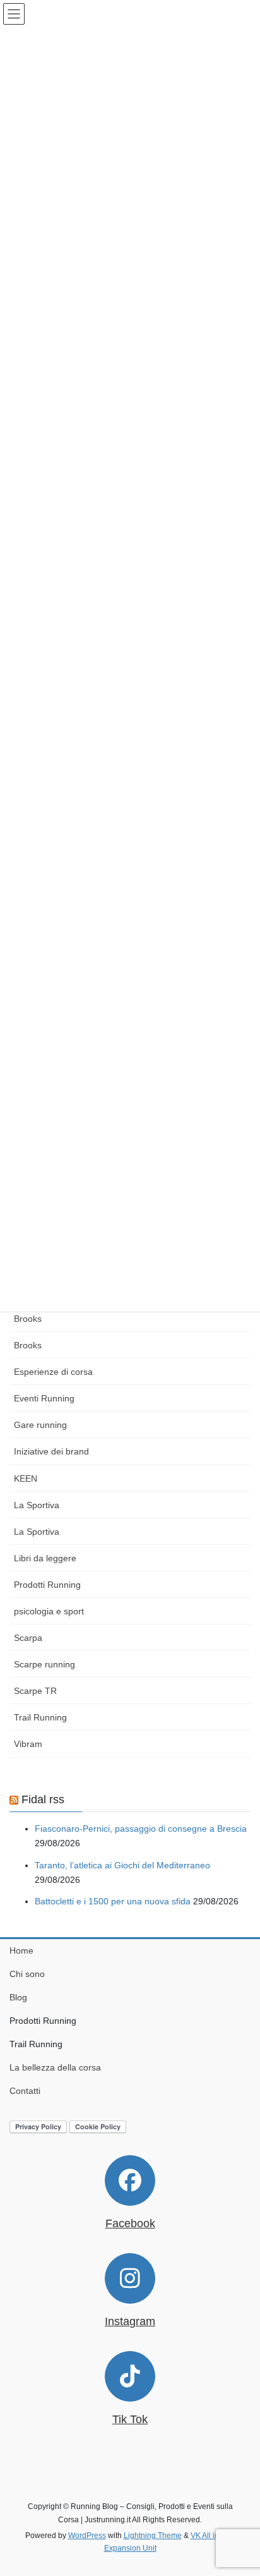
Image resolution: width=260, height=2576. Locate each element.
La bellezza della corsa (55, 2067)
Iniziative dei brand (51, 1451)
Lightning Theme (153, 2536)
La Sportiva (37, 1505)
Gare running (40, 1425)
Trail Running (40, 1717)
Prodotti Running (47, 1585)
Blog (18, 1997)
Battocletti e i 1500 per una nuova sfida (113, 1901)
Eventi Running (44, 1398)
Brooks (28, 1319)
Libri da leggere (45, 1558)
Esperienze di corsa (53, 1372)
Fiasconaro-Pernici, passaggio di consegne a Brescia (141, 1829)
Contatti (25, 2091)
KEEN (26, 1478)
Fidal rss (43, 1799)
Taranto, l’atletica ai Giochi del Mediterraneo (122, 1865)
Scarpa (28, 1638)
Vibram (28, 1744)
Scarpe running (44, 1664)
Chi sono (27, 1974)
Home (21, 1950)
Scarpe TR (35, 1691)
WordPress (87, 2536)
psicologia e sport (49, 1611)
